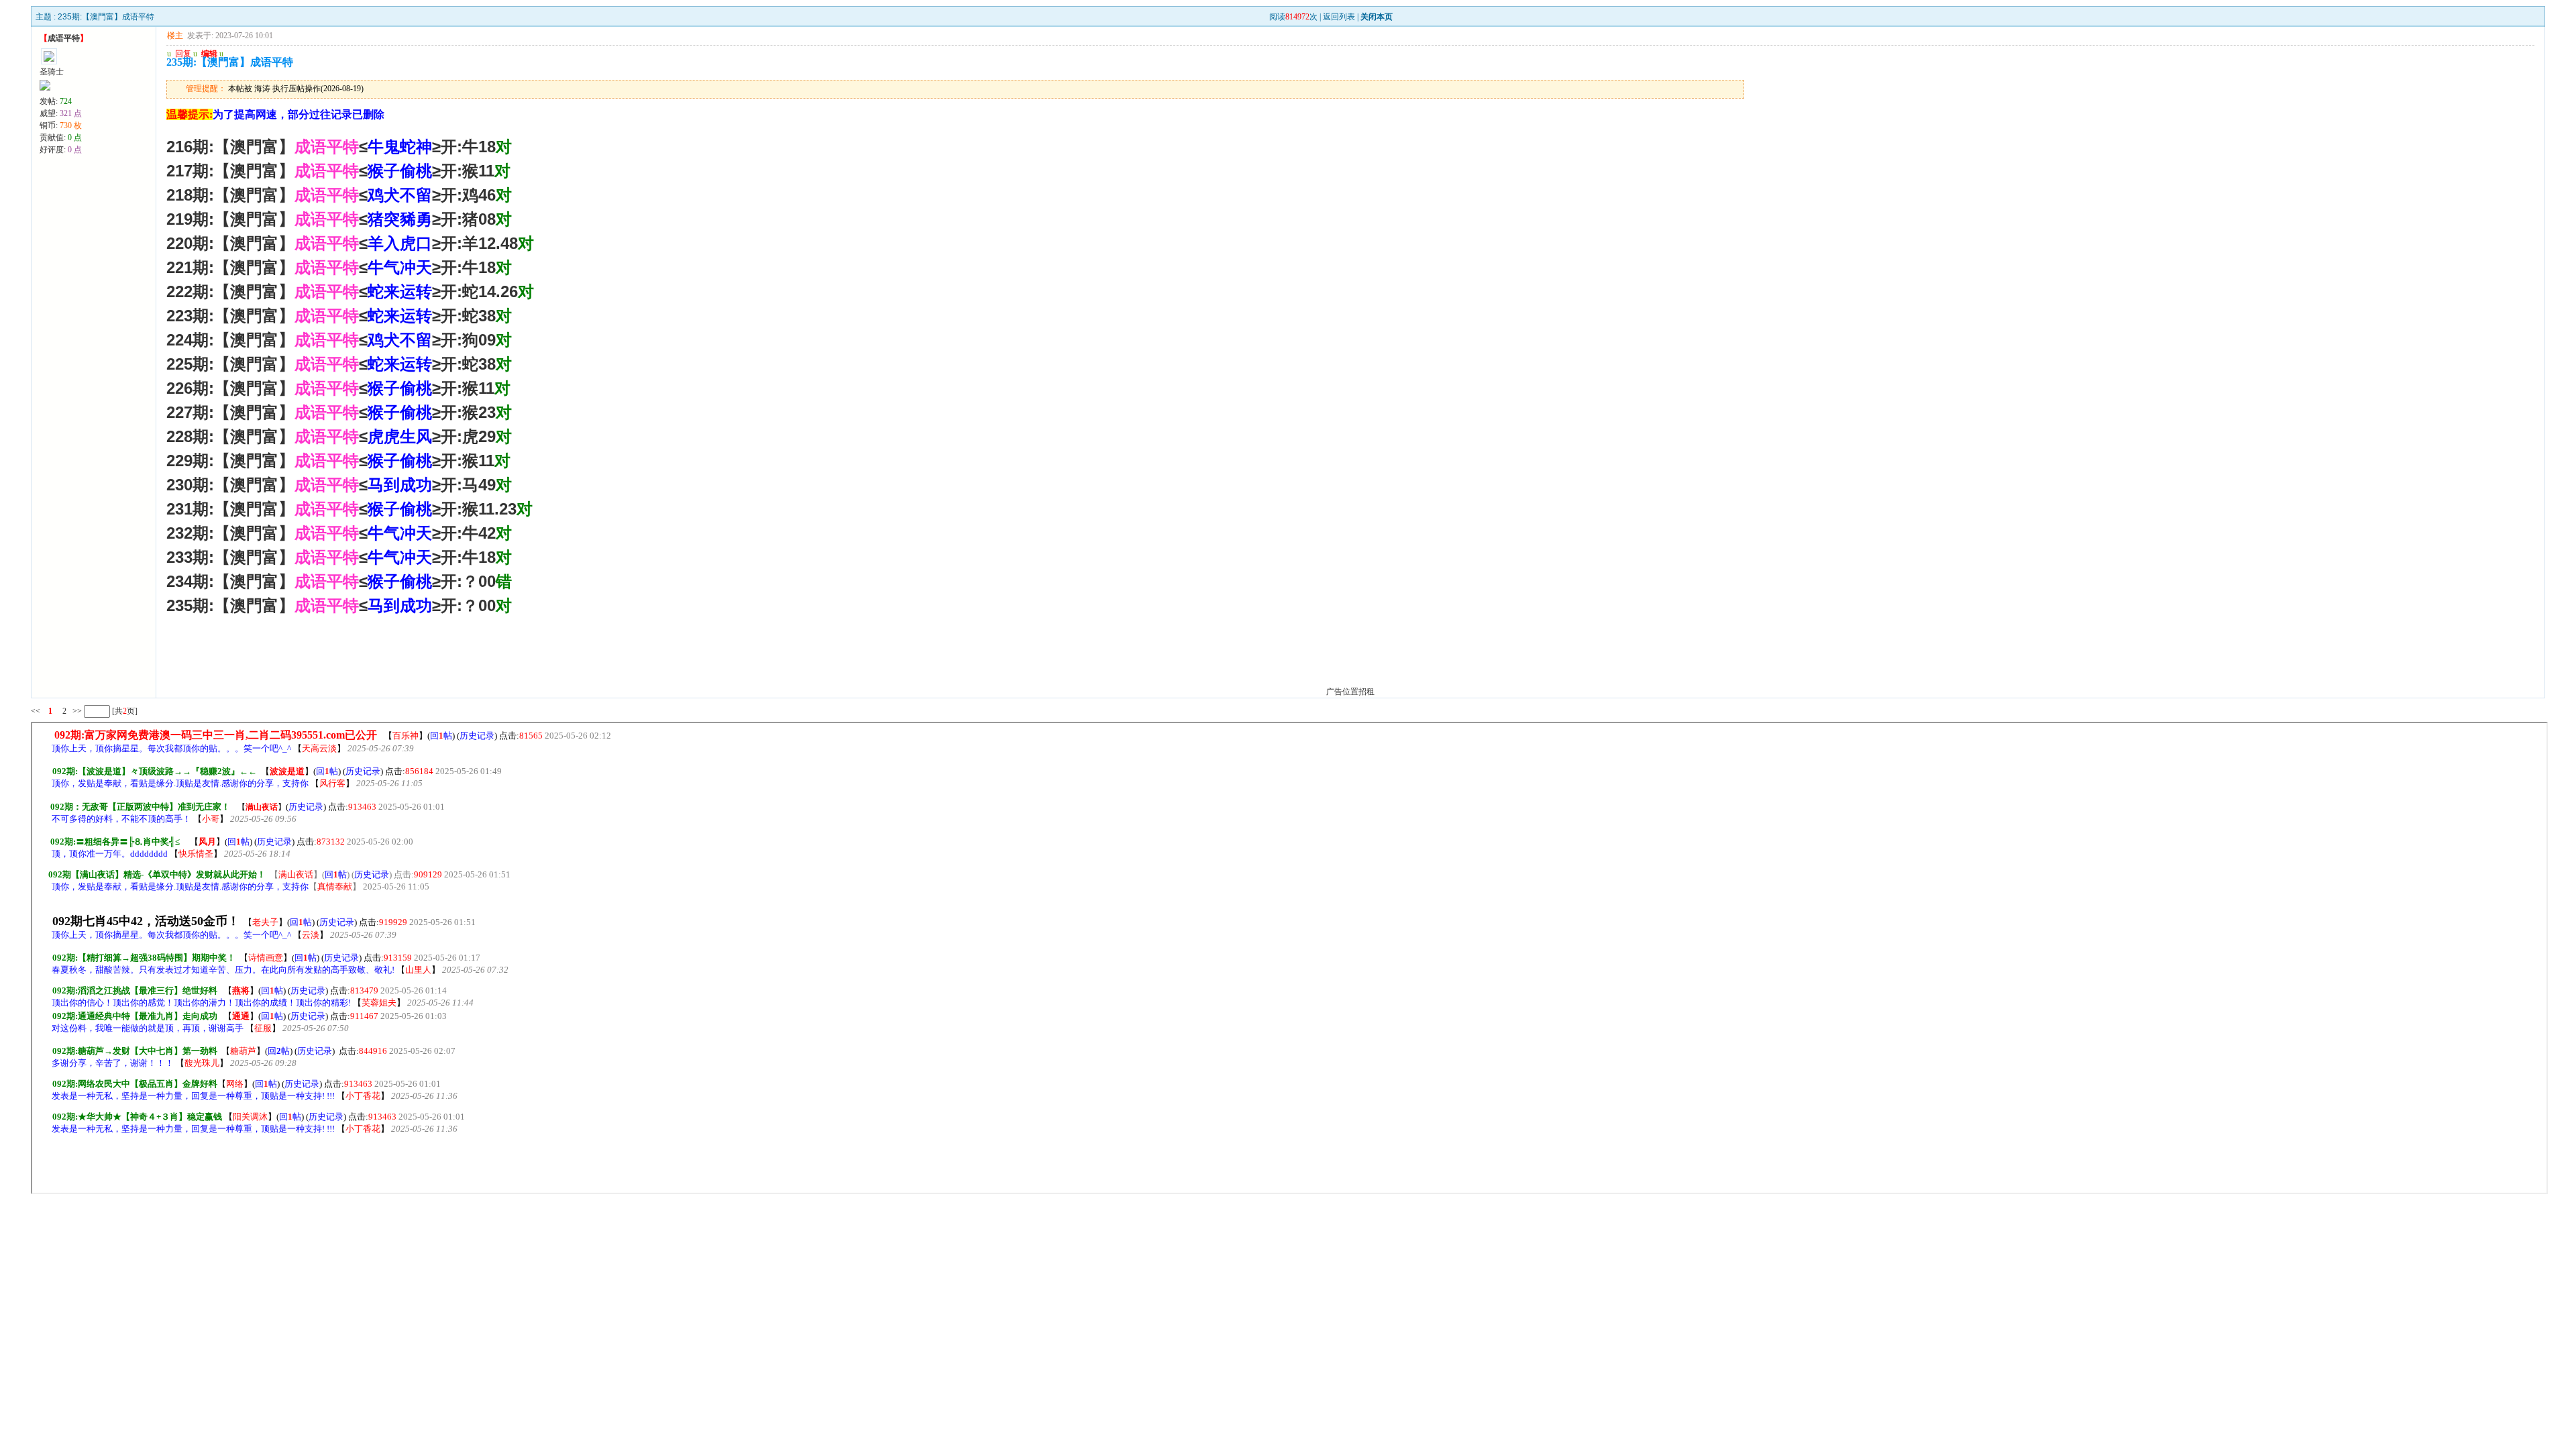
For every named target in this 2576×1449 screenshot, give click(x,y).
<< (36, 711)
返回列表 (1339, 17)
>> (76, 711)
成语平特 (64, 38)
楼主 (175, 36)
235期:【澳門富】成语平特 (106, 17)
